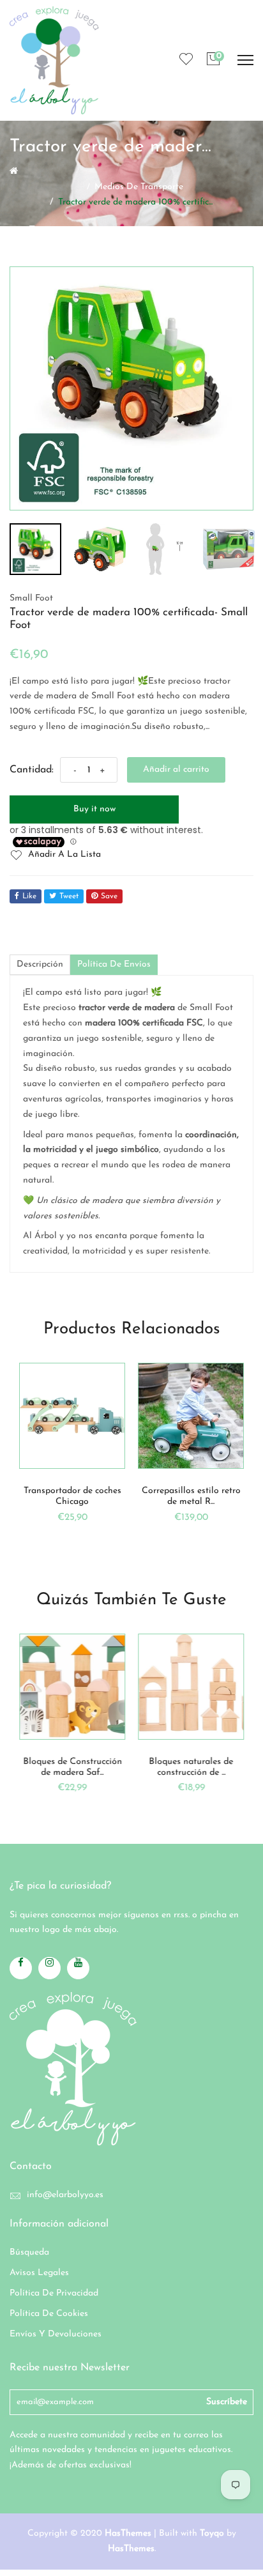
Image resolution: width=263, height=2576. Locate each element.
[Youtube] (78, 1968)
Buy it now (94, 809)
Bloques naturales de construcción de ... (191, 1767)
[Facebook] (21, 1968)
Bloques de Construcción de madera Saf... (72, 1767)
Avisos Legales (39, 2273)
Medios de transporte (139, 187)
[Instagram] (49, 1968)
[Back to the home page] (14, 171)
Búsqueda (29, 2252)
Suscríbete (227, 2402)
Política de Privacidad (54, 2293)
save (109, 896)
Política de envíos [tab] (114, 964)
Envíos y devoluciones (56, 2334)
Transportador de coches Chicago (72, 1496)
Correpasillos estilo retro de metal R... (191, 1496)
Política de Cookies (49, 2314)
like (29, 896)
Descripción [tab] (40, 964)
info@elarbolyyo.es (65, 2195)
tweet (69, 896)
